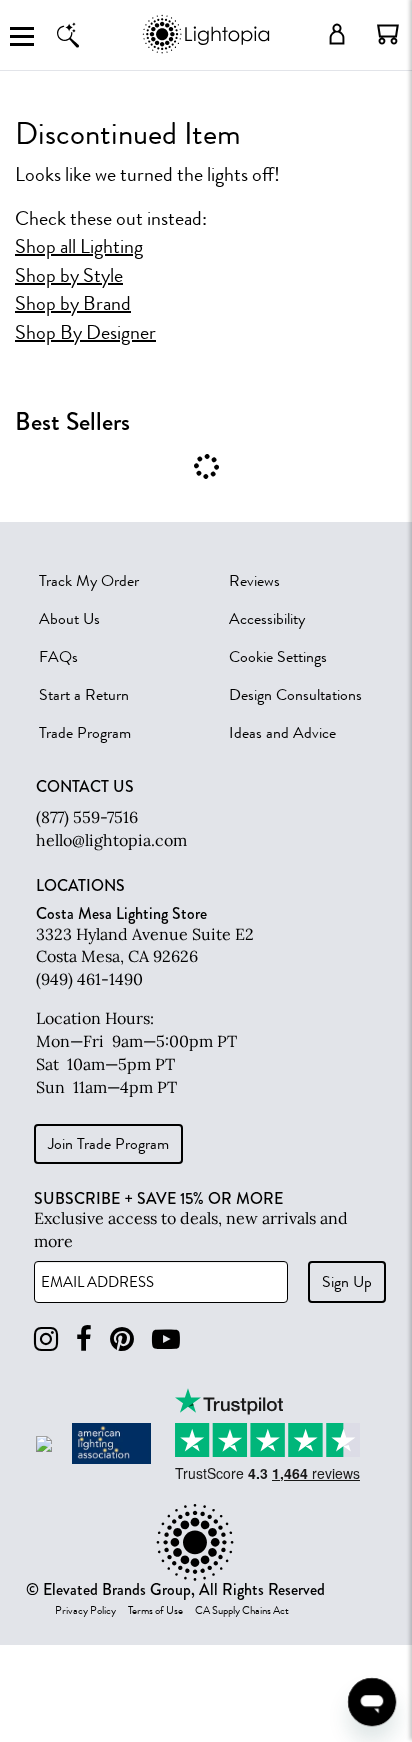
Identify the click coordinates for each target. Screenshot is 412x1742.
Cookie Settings (278, 657)
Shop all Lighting (79, 247)
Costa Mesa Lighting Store (121, 913)
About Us (69, 619)
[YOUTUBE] (166, 1339)
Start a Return (84, 695)
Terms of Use (155, 1611)
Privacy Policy (85, 1611)
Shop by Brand (73, 304)
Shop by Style (69, 276)
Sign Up (347, 1282)
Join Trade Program (108, 1144)
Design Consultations (295, 695)
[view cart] (388, 34)
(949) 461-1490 (89, 979)
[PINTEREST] (122, 1339)
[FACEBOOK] (84, 1339)
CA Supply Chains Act (242, 1611)
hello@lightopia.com (111, 840)
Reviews (254, 581)
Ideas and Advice (282, 733)
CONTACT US (85, 787)
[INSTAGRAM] (46, 1339)
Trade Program (85, 733)
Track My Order (89, 581)
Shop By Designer (85, 333)
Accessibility (267, 619)
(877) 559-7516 (87, 817)
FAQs (58, 657)
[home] (205, 49)
